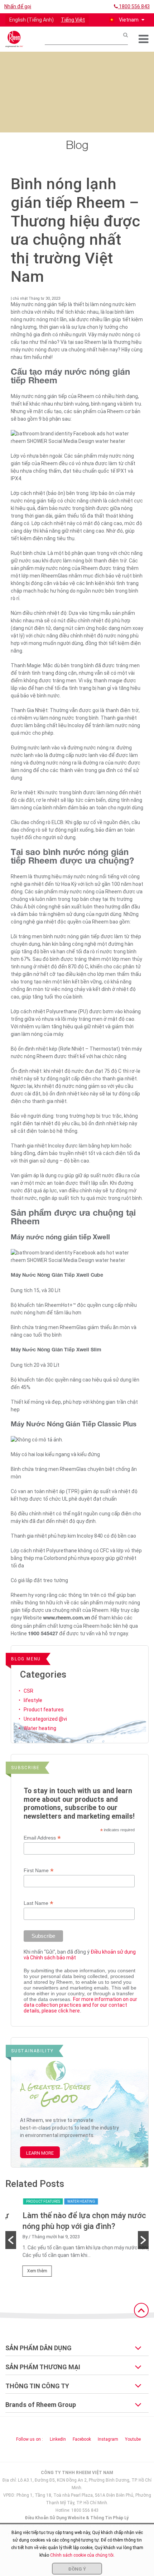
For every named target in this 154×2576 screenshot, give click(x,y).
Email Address (42, 1838)
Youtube (133, 2439)
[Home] (14, 39)
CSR (28, 1691)
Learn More (40, 2153)
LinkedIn (58, 2439)
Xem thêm (24, 2271)
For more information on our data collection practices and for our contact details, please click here (80, 2005)
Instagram (108, 2439)
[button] (126, 20)
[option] (77, 2240)
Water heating (40, 1728)
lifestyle (33, 1700)
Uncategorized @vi (45, 1719)
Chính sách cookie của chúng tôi (82, 2555)
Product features (44, 1710)
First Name (39, 1871)
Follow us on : (30, 2439)
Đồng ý (77, 2569)
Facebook (82, 2439)
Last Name (38, 1903)
